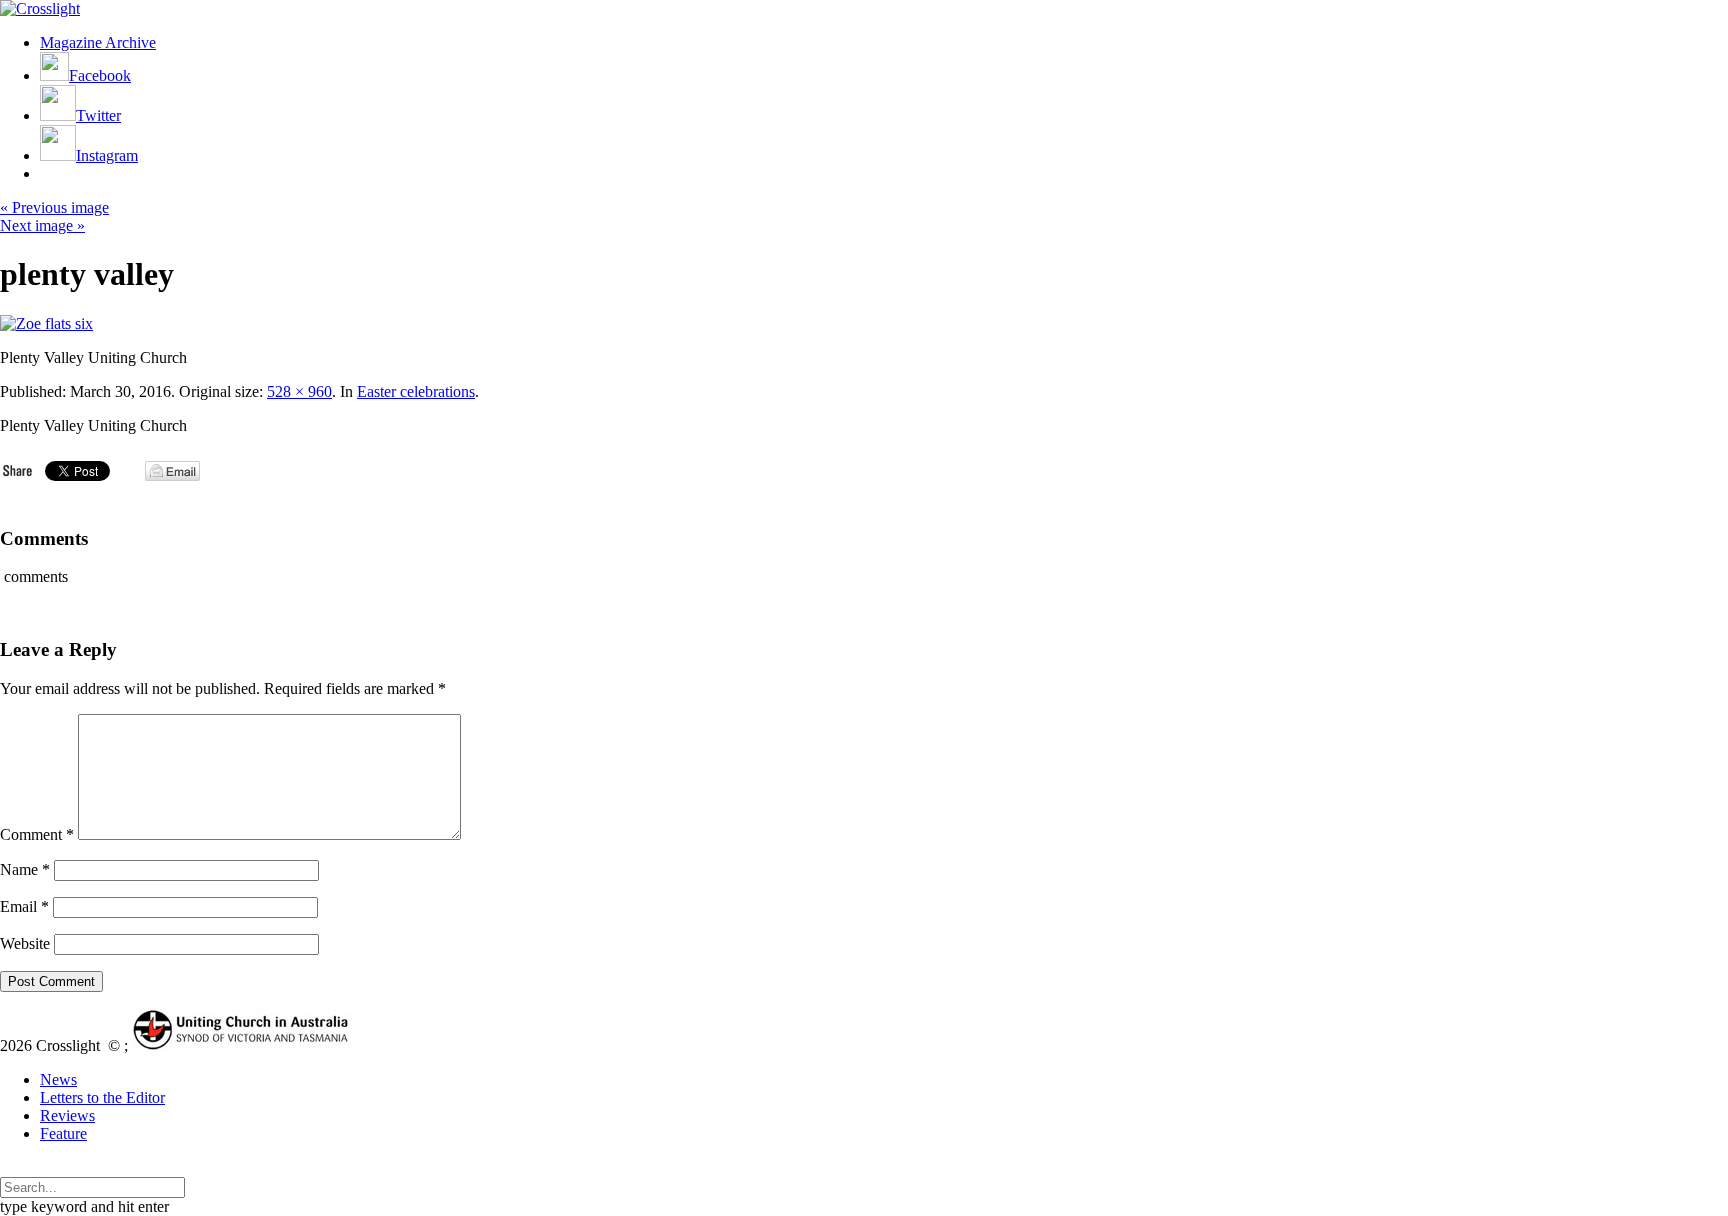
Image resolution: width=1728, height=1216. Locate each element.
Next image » (42, 225)
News (58, 1079)
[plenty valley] (46, 323)
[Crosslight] (40, 8)
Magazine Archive (98, 42)
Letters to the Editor (102, 1097)
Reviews (67, 1115)
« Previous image (54, 207)
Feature (63, 1133)
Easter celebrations (416, 391)
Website (25, 943)
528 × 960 (299, 391)
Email (24, 906)
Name (25, 869)
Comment (37, 834)
